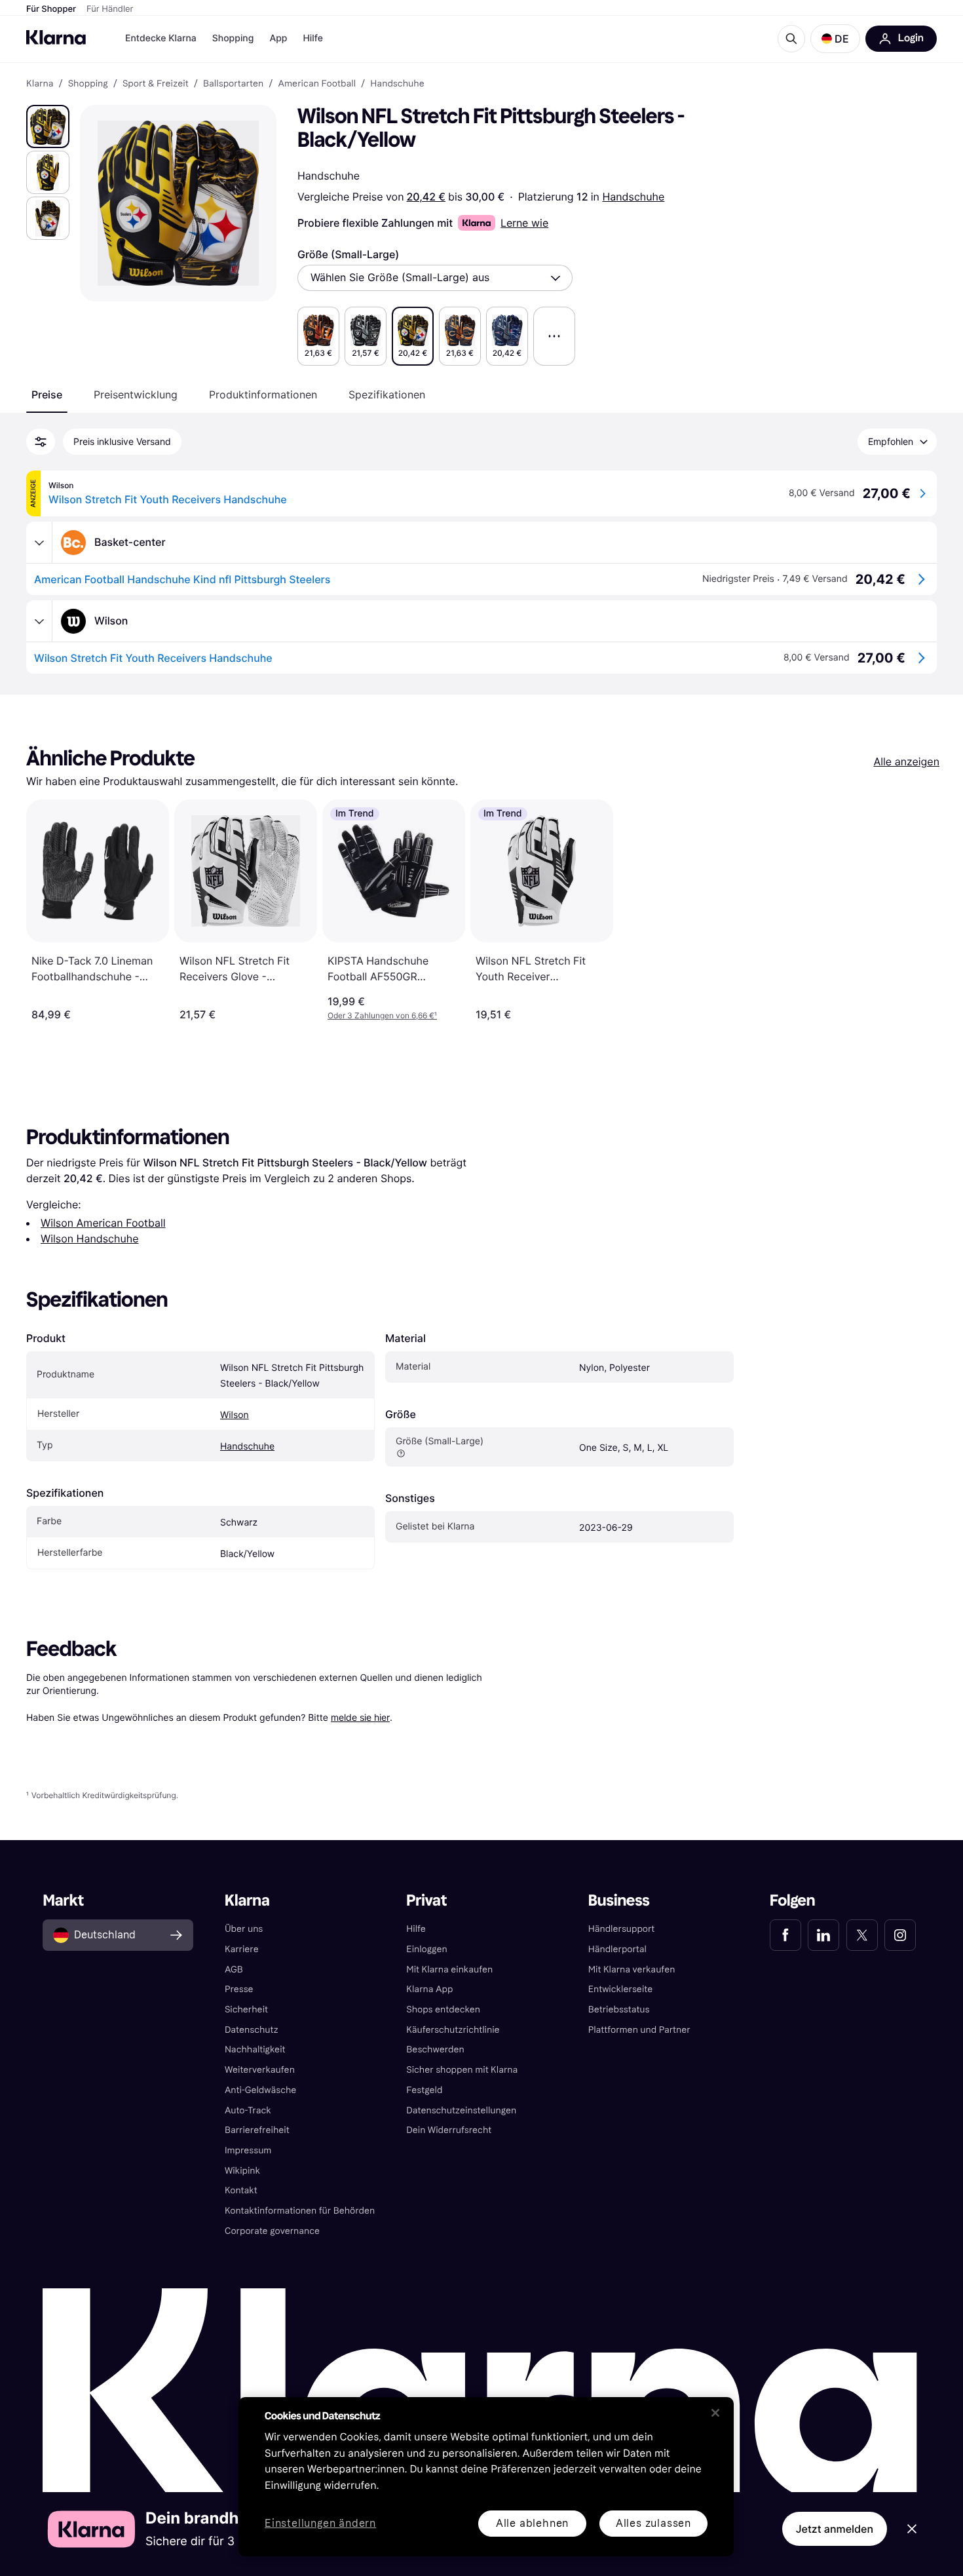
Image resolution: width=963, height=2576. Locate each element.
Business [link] (619, 1901)
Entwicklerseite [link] (621, 1989)
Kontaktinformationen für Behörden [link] (300, 2211)
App (278, 38)
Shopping (233, 38)
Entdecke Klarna (161, 38)
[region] (486, 2477)
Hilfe (312, 38)
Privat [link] (426, 1901)
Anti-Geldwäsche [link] (261, 2090)
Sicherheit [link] (246, 2009)
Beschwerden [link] (435, 2049)
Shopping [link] (88, 84)
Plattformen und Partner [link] (639, 2030)
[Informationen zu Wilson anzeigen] (39, 621)
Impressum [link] (248, 2150)
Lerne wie (524, 223)
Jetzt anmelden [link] (835, 2529)
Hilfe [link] (416, 1929)
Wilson (235, 1415)
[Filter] (41, 442)
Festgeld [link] (424, 2090)
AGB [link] (234, 1970)
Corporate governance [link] (272, 2231)
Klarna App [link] (429, 1989)
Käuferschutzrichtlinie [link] (453, 2030)
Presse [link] (239, 1989)
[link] (785, 1935)
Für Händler (110, 9)
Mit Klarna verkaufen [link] (632, 1970)
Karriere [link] (242, 1949)
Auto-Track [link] (248, 2110)
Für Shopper (51, 9)
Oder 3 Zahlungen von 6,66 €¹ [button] (382, 1015)
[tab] (47, 394)
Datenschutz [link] (252, 2030)
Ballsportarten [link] (233, 84)
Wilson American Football (103, 1223)
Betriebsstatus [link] (619, 2009)
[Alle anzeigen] (554, 336)
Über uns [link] (244, 1929)
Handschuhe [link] (397, 84)
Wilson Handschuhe (90, 1239)
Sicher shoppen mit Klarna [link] (462, 2070)
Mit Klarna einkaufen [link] (449, 1970)
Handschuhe (633, 197)
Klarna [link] (40, 84)
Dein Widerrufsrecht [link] (449, 2130)
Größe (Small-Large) (348, 254)
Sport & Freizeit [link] (156, 84)
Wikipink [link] (242, 2171)
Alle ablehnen (532, 2523)
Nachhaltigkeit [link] (255, 2049)
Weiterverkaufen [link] (260, 2070)
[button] (835, 39)
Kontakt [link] (241, 2190)
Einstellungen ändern (320, 2524)
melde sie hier (360, 1717)
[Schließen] (715, 2413)
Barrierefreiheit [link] (257, 2130)
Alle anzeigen (906, 761)
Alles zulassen (653, 2523)
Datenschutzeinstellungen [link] (461, 2110)
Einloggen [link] (426, 1949)
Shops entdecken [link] (443, 2009)
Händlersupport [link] (622, 1929)
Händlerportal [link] (617, 1949)
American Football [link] (317, 84)
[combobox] (435, 278)
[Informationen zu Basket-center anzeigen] (39, 543)
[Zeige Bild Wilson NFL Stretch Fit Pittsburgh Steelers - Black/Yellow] (48, 126)
